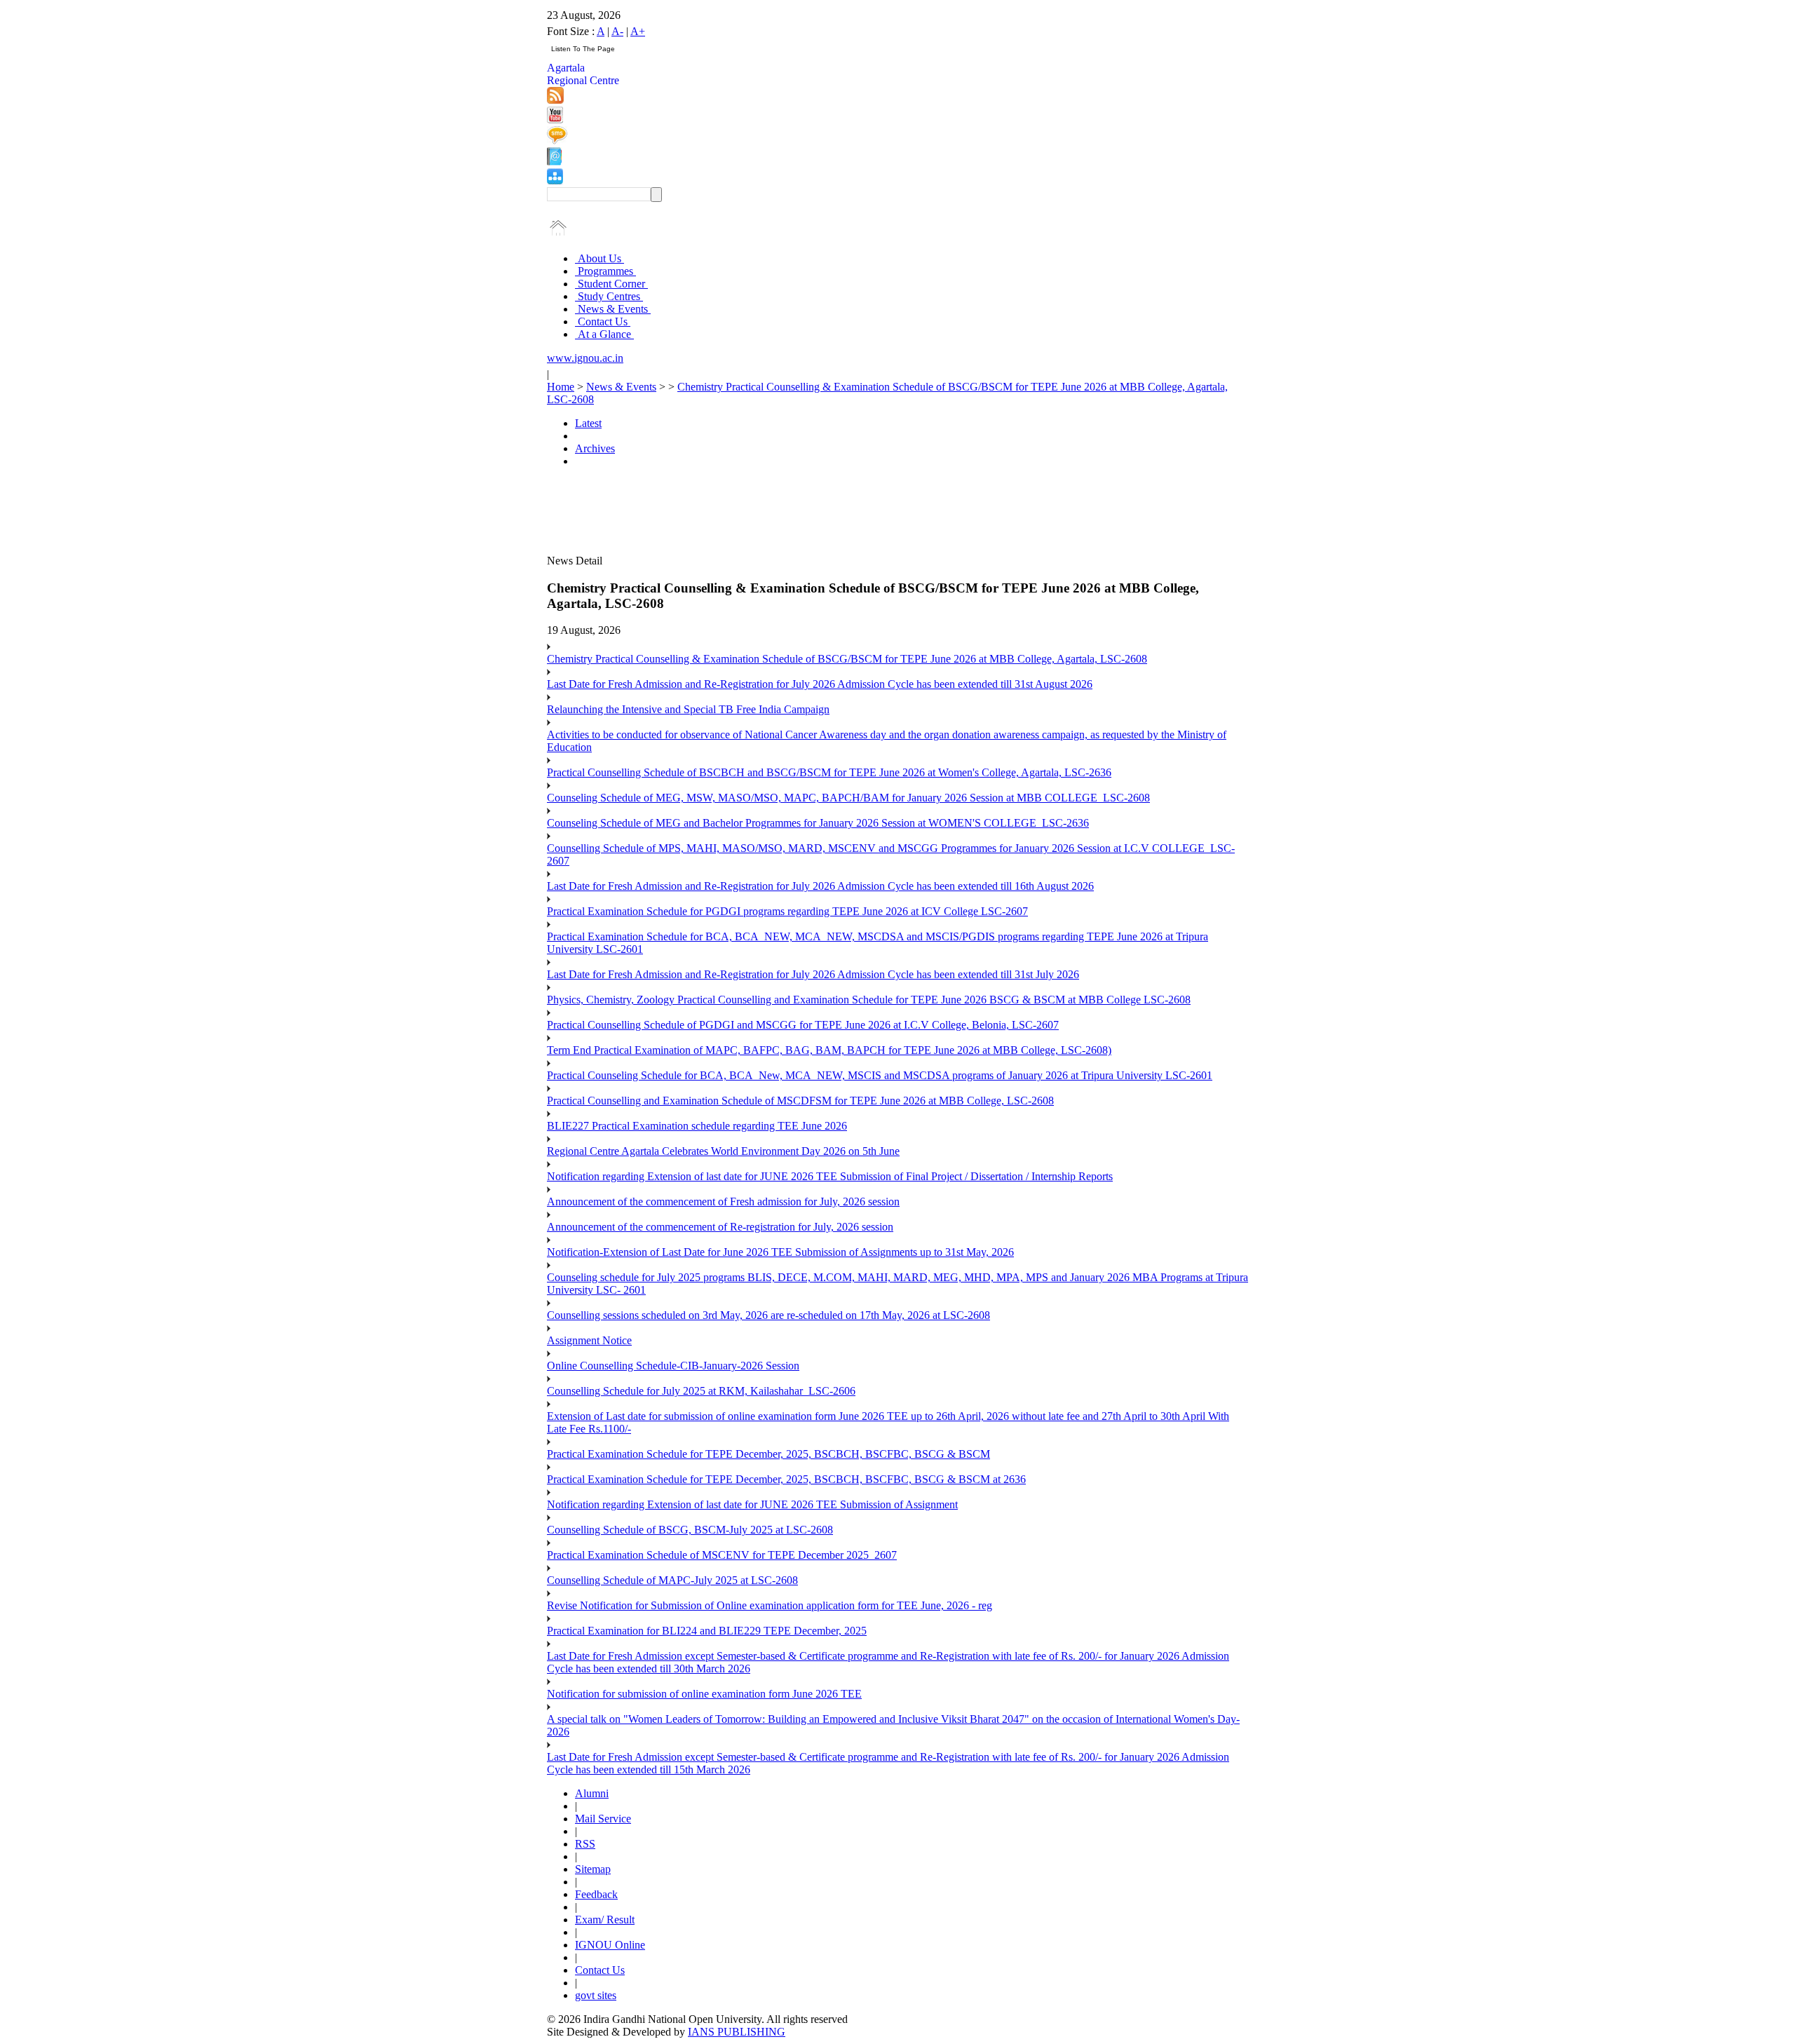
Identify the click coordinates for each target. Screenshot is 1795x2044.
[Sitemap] (555, 181)
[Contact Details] (554, 162)
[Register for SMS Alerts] (557, 141)
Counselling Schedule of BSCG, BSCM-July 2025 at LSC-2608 (690, 1530)
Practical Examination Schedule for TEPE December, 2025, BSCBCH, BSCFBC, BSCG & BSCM (768, 1454)
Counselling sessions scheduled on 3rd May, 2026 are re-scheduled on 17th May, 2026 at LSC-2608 (768, 1315)
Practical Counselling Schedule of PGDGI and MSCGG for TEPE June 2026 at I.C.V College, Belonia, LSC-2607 (803, 1025)
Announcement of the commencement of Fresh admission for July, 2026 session (723, 1202)
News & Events (613, 309)
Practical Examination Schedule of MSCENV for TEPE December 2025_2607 (722, 1555)
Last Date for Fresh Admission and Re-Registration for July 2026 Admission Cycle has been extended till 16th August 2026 (820, 886)
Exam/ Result (605, 1920)
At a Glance (604, 334)
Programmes (605, 271)
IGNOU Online (610, 1945)
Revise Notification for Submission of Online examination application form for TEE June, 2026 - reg (770, 1605)
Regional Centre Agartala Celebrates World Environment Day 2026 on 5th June (723, 1151)
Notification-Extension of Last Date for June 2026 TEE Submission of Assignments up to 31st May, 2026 (780, 1252)
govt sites (596, 1995)
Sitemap (593, 1869)
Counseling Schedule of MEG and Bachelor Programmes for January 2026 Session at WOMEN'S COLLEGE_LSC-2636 (818, 823)
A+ (638, 31)
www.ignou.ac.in (585, 358)
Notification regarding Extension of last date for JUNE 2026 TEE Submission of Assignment (752, 1504)
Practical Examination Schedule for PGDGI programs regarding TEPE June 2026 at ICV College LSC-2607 (787, 911)
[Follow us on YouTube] (555, 120)
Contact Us (603, 322)
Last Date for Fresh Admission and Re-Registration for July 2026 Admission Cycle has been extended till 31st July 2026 (813, 974)
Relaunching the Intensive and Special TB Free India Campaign (688, 709)
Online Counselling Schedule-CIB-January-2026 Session (673, 1366)
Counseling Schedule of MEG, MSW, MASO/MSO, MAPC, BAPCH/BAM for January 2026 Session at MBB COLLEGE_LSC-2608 (848, 798)
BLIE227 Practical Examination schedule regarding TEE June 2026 (697, 1126)
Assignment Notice (589, 1340)
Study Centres (609, 296)
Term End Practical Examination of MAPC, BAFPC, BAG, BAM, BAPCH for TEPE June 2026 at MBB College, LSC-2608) (829, 1050)
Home (561, 387)
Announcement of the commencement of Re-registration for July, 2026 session (720, 1227)
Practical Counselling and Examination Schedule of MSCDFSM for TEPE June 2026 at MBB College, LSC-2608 (800, 1101)
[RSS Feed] (555, 100)
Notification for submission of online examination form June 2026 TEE (704, 1694)
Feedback (596, 1894)
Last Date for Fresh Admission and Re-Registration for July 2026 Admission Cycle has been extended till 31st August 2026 (820, 684)
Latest (588, 423)
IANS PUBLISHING (737, 2032)
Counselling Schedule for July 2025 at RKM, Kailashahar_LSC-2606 (701, 1391)
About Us (600, 258)
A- (617, 31)
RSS (585, 1844)
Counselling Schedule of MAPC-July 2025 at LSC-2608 (672, 1580)
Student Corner (611, 284)
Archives (595, 448)
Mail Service (603, 1819)
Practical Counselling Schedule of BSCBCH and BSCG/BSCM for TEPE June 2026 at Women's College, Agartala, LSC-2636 (829, 772)
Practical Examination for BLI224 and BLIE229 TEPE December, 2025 (707, 1631)
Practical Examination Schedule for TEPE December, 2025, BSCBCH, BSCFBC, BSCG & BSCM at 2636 (786, 1479)
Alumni (592, 1793)
